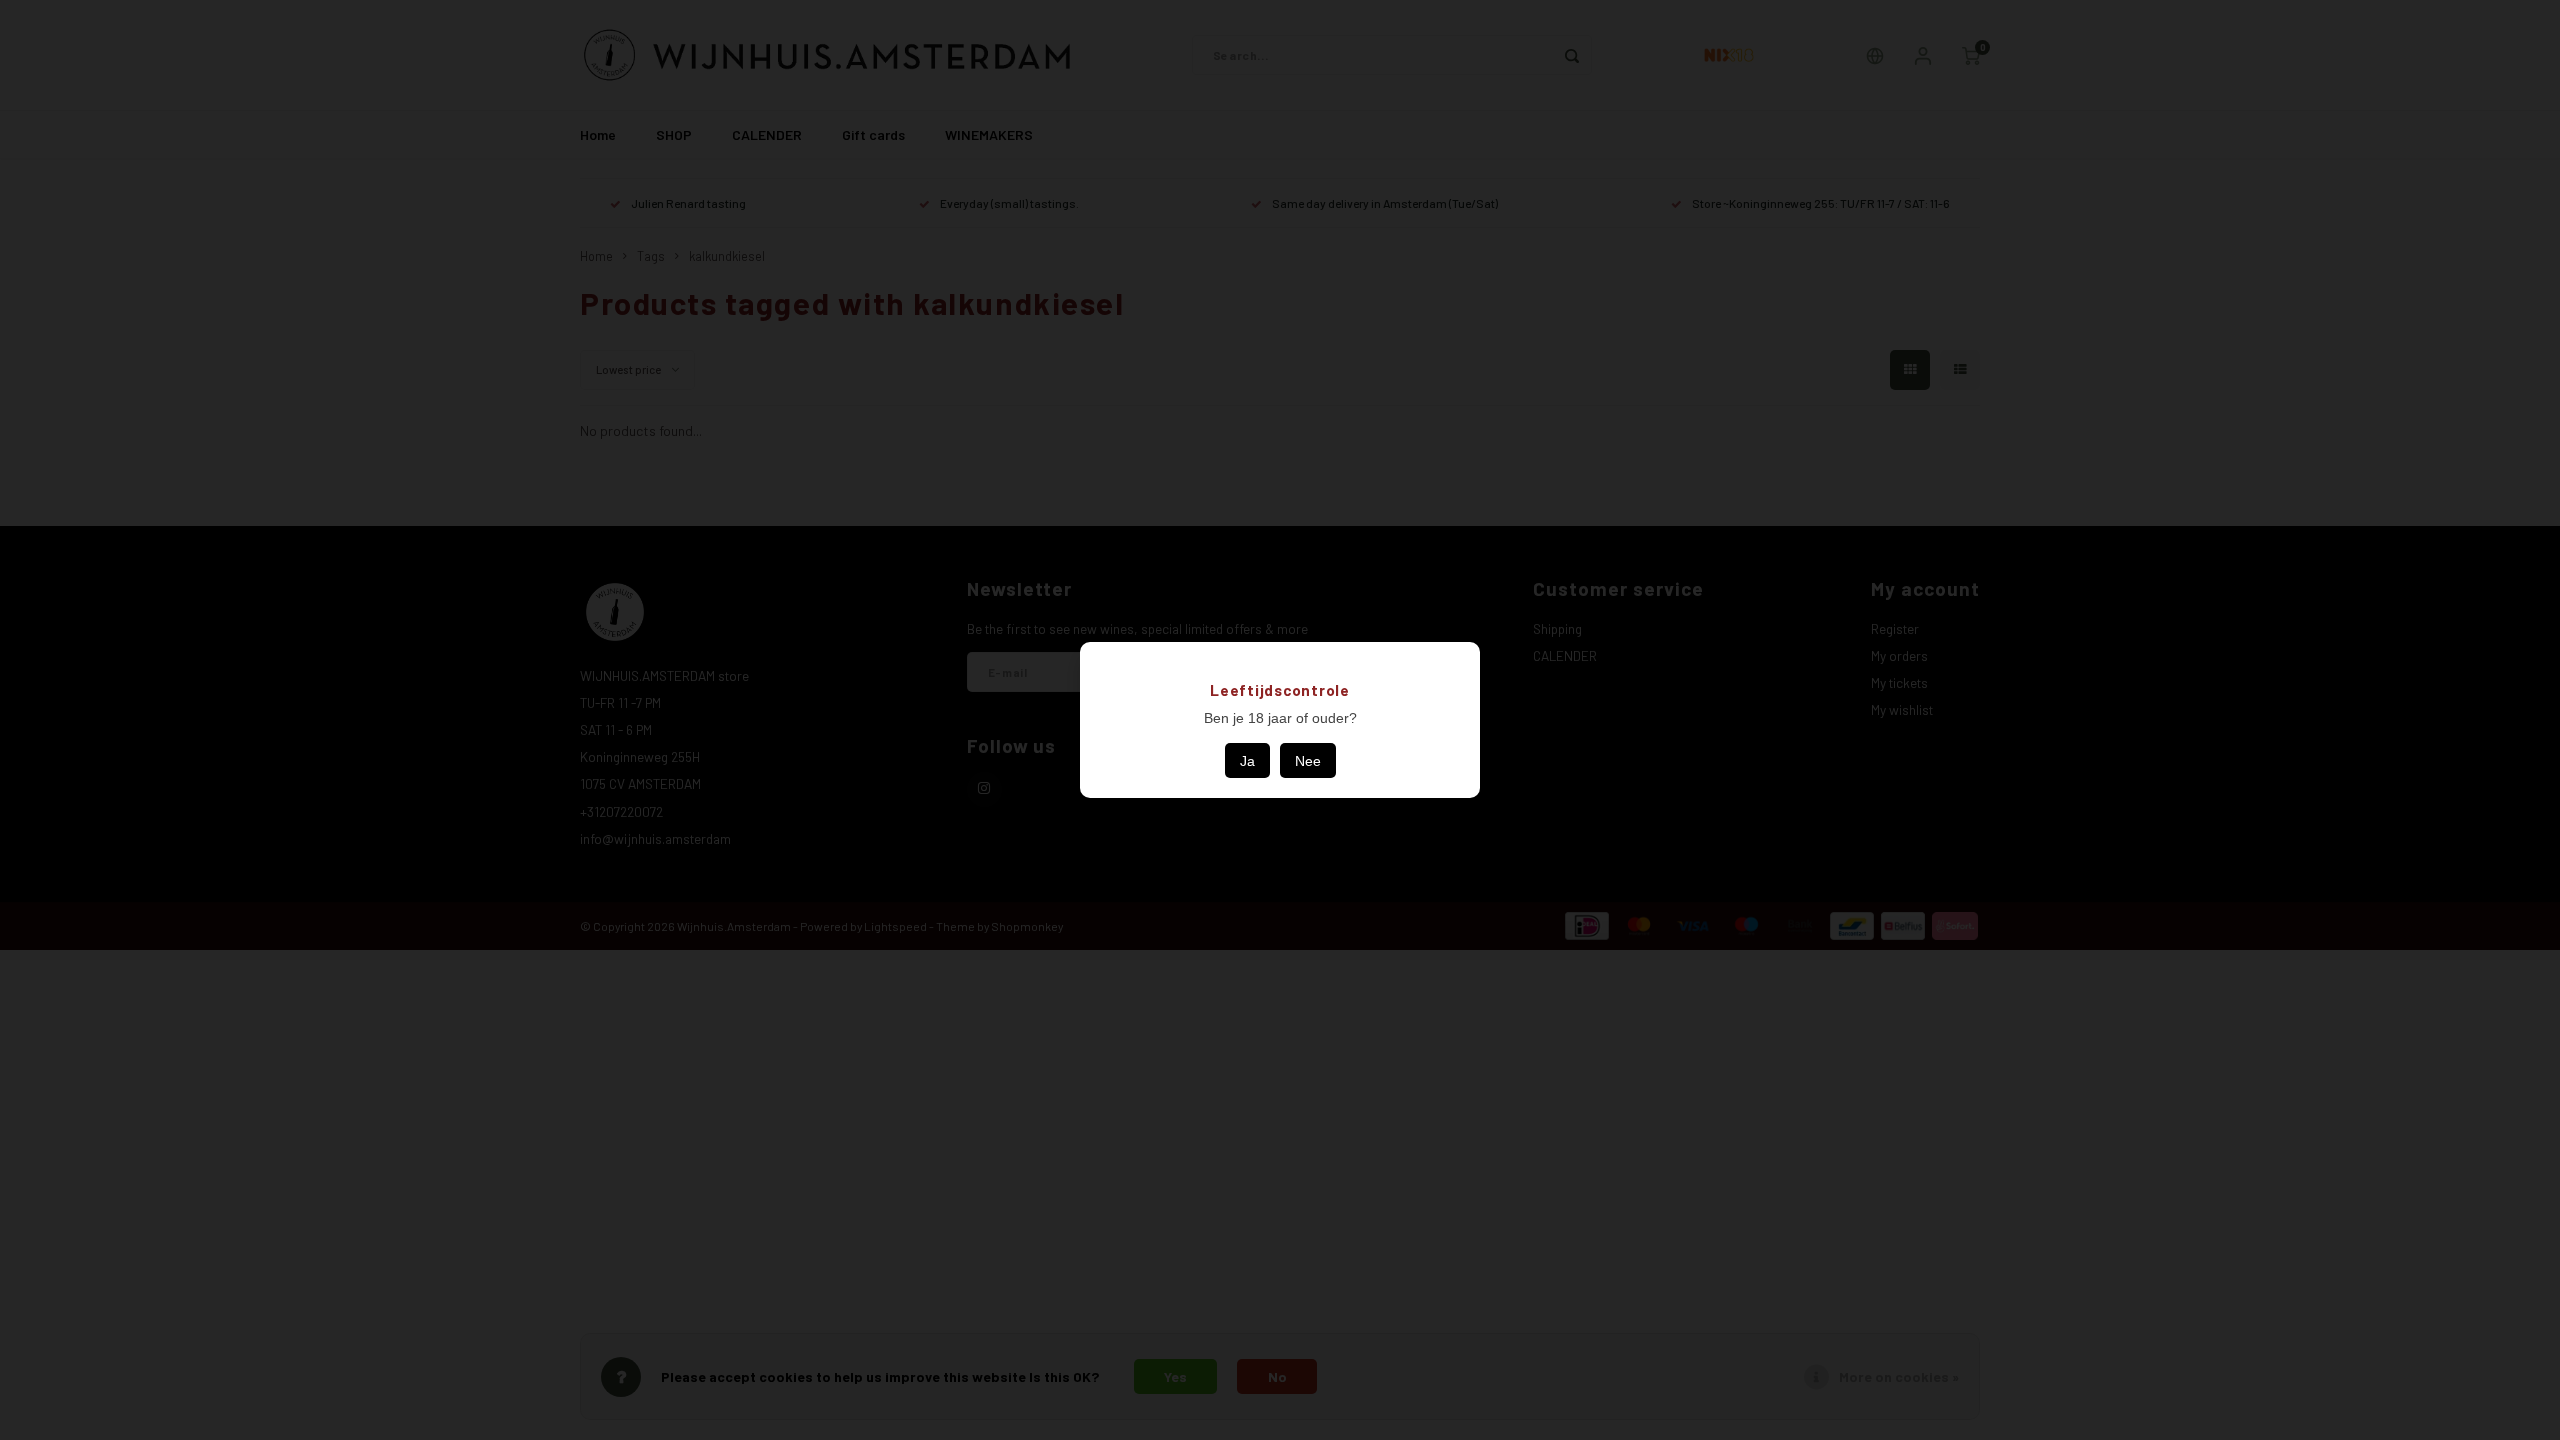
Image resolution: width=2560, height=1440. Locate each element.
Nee (1308, 761)
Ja (1247, 761)
